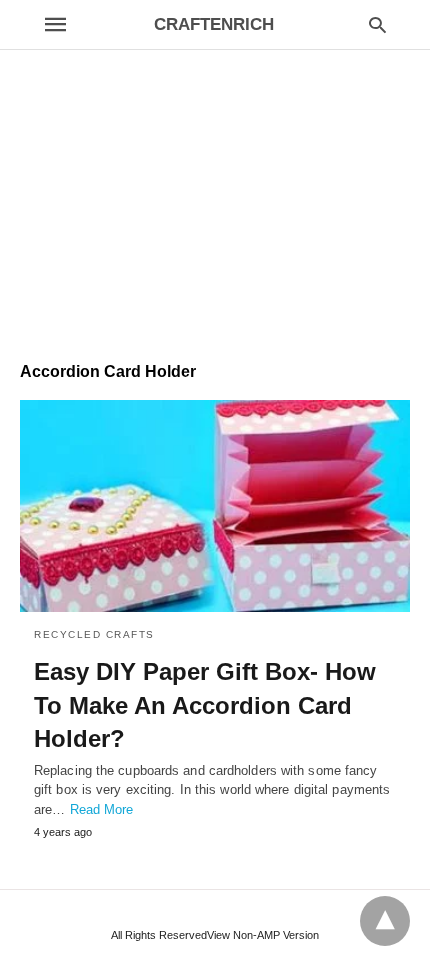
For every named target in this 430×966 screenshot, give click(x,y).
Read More (102, 809)
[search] (377, 24)
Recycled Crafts (94, 634)
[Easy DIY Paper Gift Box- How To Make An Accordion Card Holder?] (215, 506)
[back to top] (385, 921)
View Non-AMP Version (263, 935)
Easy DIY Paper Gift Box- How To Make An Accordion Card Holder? (205, 705)
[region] (215, 171)
